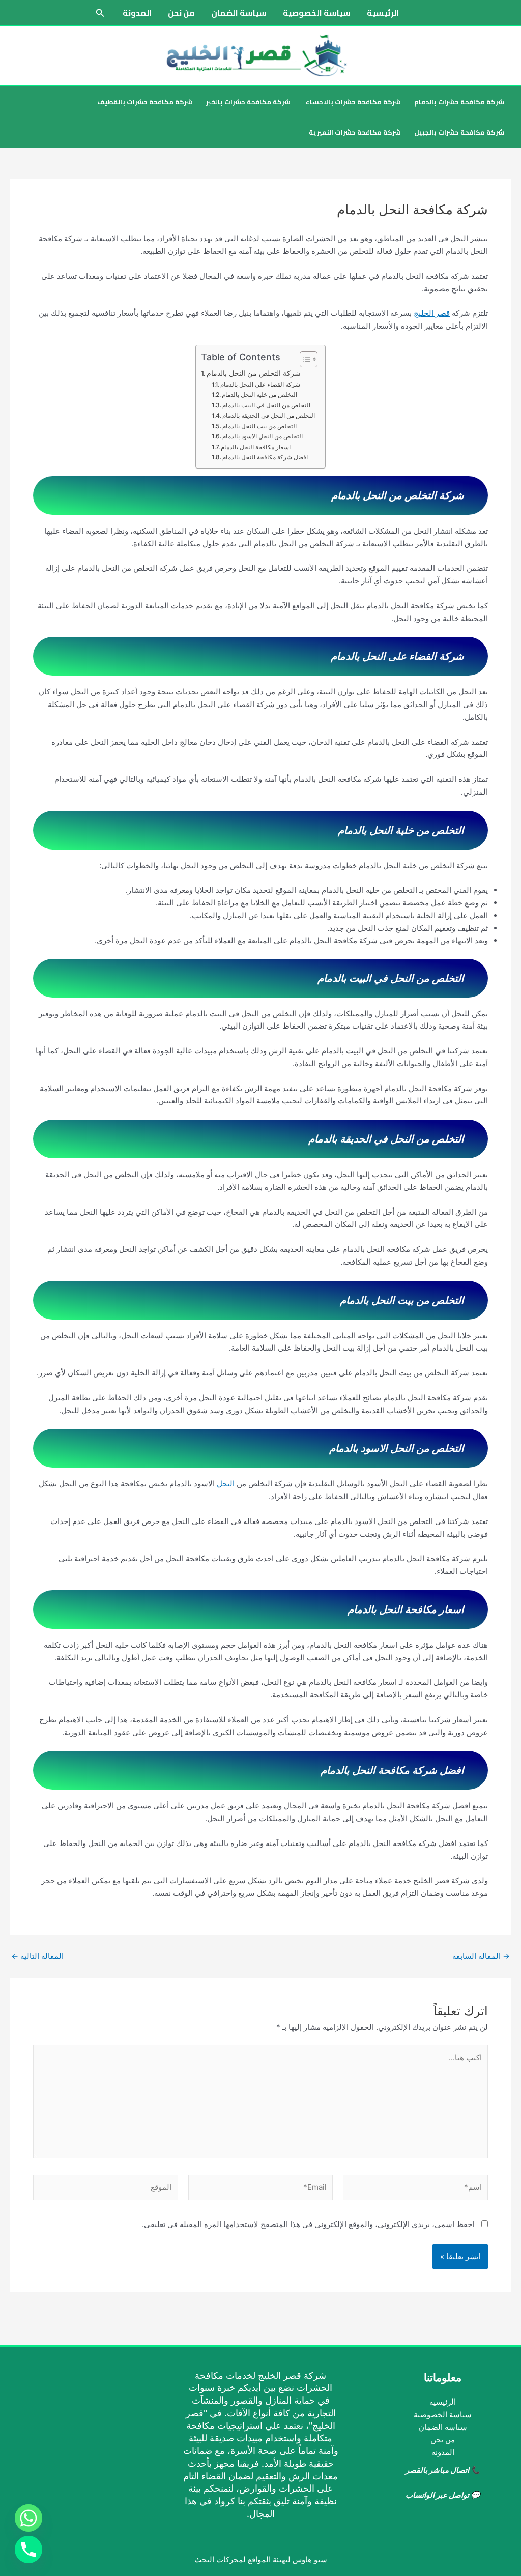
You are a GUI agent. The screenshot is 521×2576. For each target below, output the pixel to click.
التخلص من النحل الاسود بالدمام (263, 436)
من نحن (181, 13)
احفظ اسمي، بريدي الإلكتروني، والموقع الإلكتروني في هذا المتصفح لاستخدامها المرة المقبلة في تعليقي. (308, 2224)
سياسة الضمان (239, 13)
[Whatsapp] (28, 2518)
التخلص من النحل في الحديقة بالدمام (269, 415)
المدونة (137, 13)
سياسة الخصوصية (317, 13)
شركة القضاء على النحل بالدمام (260, 384)
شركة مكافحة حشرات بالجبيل (459, 132)
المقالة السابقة (481, 1956)
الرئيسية (383, 13)
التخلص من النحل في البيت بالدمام (266, 405)
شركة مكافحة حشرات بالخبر (248, 102)
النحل (226, 1484)
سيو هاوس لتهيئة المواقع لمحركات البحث (261, 2559)
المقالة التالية (37, 1956)
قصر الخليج (432, 313)
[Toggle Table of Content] (303, 359)
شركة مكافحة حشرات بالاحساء (352, 102)
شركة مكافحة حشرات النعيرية (355, 132)
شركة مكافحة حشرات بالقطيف (145, 102)
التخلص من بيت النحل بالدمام (259, 426)
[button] (99, 13)
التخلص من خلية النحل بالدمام (259, 394)
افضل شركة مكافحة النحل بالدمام (265, 457)
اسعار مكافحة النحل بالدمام (256, 447)
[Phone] (28, 2550)
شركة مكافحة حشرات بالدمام (459, 102)
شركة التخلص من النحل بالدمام (254, 373)
